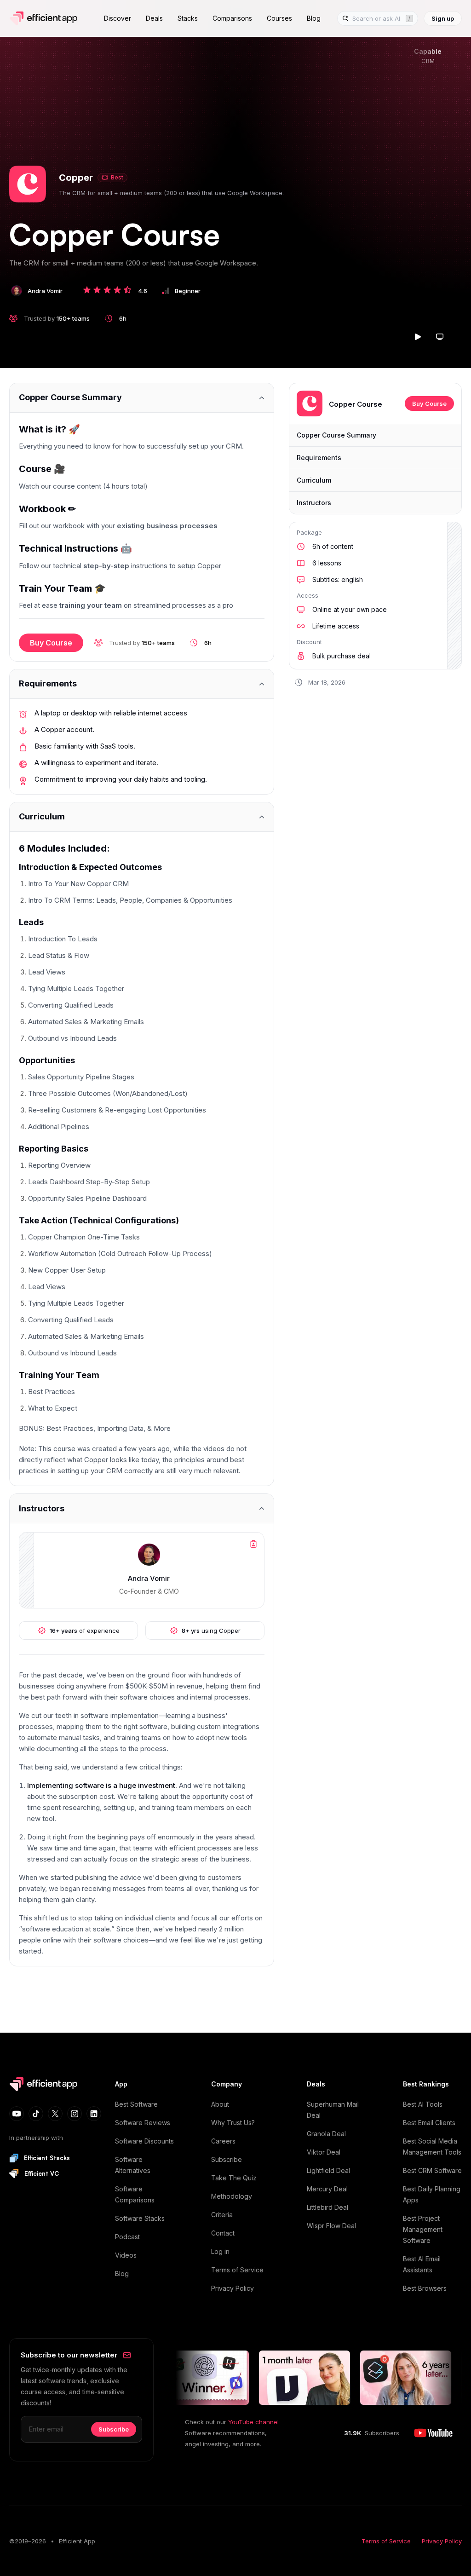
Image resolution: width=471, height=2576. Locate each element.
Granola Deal (326, 2134)
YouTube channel (253, 2422)
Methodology (232, 2196)
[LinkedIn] (94, 2114)
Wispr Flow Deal (331, 2226)
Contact (223, 2233)
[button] (28, 184)
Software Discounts (144, 2141)
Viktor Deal (324, 2152)
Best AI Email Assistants (422, 2264)
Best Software (136, 2104)
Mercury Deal (327, 2189)
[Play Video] (418, 337)
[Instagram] (75, 2114)
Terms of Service (237, 2270)
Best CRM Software (432, 2170)
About (220, 2104)
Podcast (127, 2237)
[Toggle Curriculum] (142, 817)
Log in (220, 2251)
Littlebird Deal (327, 2207)
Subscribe (227, 2159)
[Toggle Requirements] (142, 684)
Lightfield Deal (328, 2170)
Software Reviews (143, 2123)
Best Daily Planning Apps (432, 2194)
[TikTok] (36, 2114)
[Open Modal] (440, 337)
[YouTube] (17, 2114)
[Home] (45, 18)
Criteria (222, 2215)
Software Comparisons (135, 2194)
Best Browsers (425, 2288)
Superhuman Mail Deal (333, 2110)
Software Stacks (140, 2218)
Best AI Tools (423, 2104)
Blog (122, 2273)
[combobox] (377, 19)
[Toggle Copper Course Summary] (142, 398)
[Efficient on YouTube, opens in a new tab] (433, 2433)
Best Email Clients (429, 2123)
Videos (126, 2255)
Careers (223, 2141)
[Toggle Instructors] (142, 1508)
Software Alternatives (133, 2165)
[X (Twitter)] (55, 2114)
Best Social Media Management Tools (432, 2147)
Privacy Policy (233, 2288)
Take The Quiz (234, 2178)
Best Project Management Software (423, 2229)
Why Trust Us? (233, 2123)
